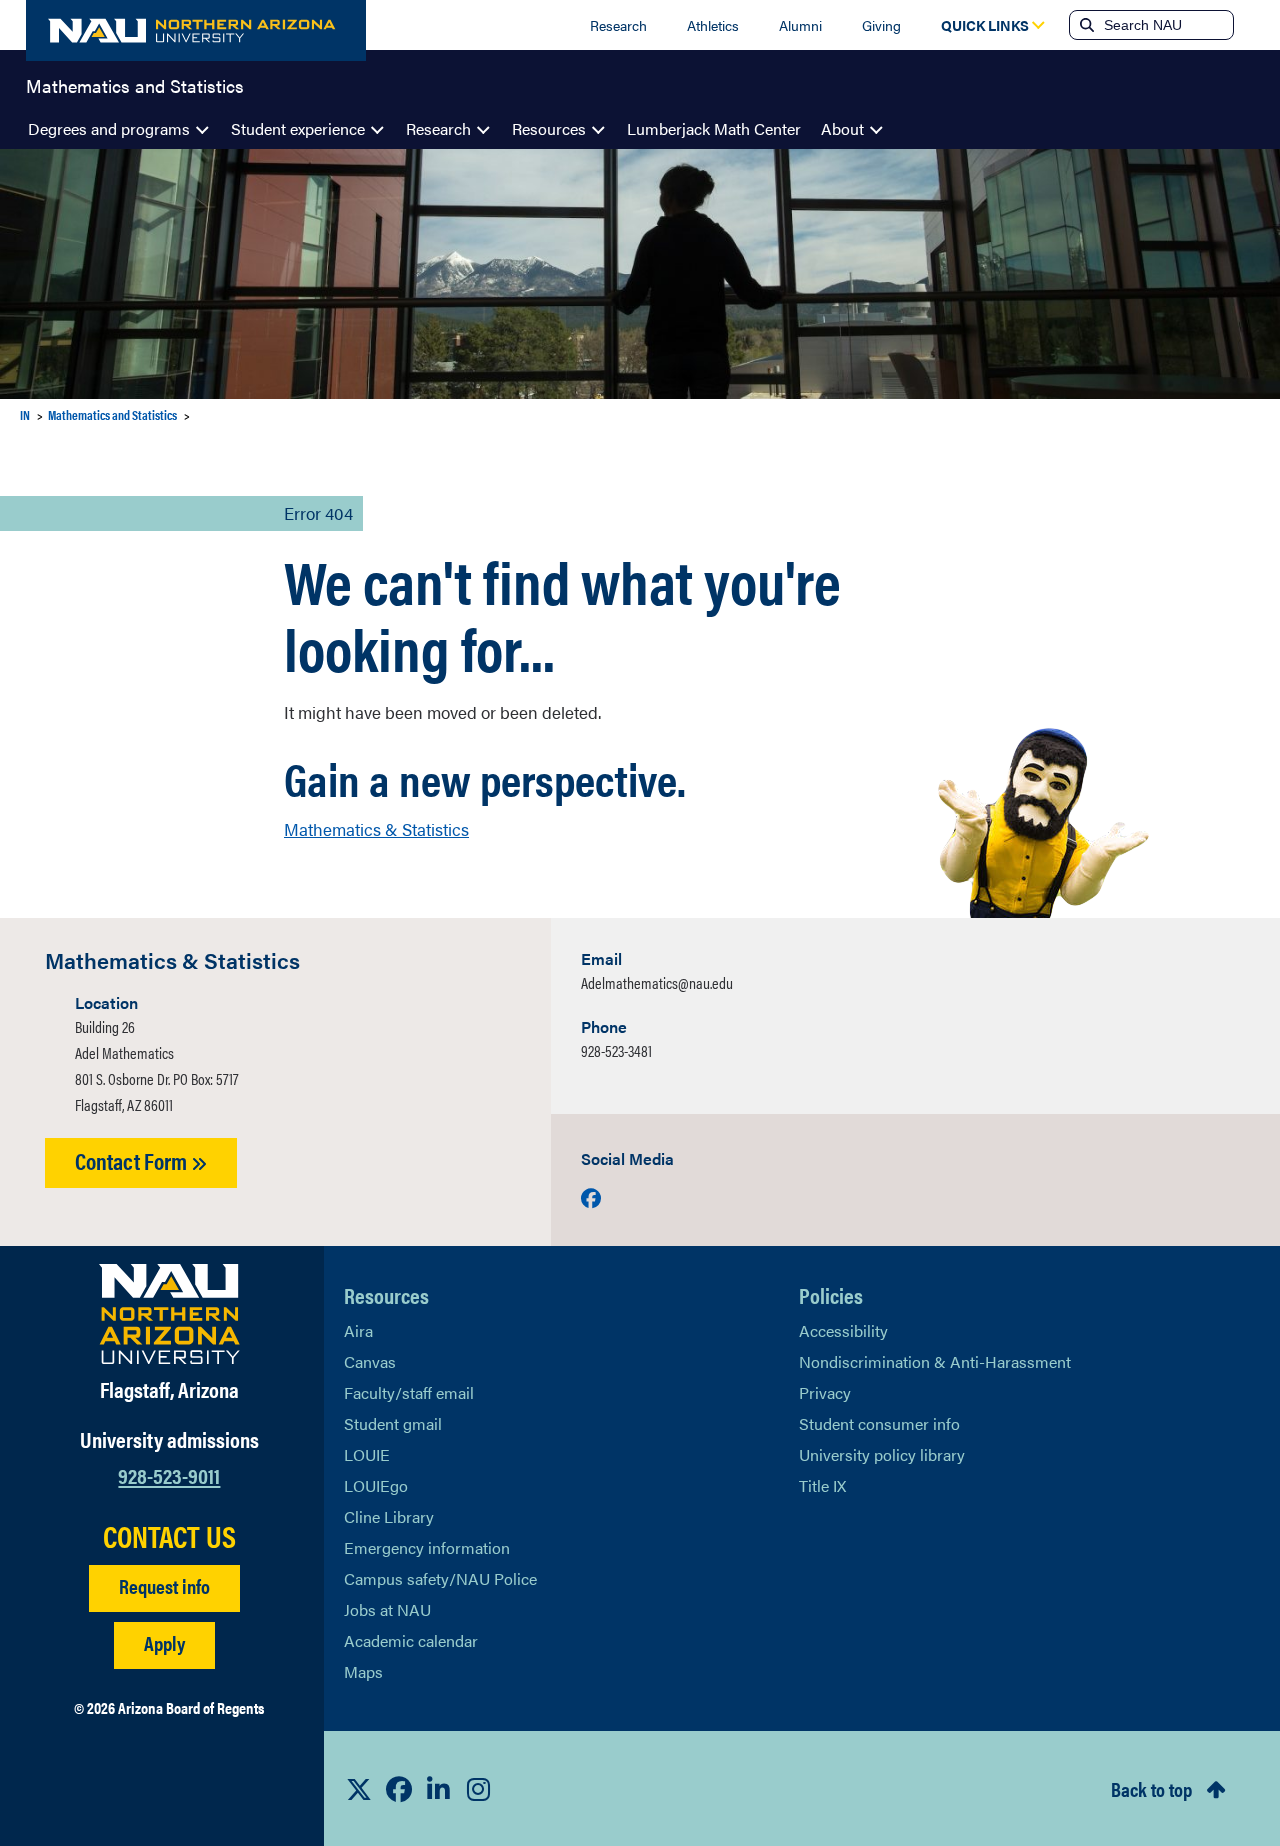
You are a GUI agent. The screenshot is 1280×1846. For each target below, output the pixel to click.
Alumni (800, 25)
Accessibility (843, 1330)
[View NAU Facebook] (399, 1789)
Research (618, 25)
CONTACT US (169, 1536)
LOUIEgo (376, 1485)
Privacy (825, 1392)
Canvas (370, 1361)
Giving (881, 25)
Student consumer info (879, 1423)
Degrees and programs (109, 128)
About (842, 128)
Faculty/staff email (409, 1392)
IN (25, 414)
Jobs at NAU (387, 1609)
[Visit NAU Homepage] (169, 1314)
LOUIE (367, 1454)
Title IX (822, 1485)
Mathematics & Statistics (376, 829)
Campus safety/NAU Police (440, 1578)
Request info (164, 1585)
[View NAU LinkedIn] (439, 1789)
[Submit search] (1085, 25)
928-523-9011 (169, 1474)
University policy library (882, 1454)
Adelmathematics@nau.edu (657, 982)
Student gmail (393, 1423)
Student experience (298, 128)
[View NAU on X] (359, 1789)
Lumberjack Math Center (714, 128)
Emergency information (427, 1547)
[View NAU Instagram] (479, 1789)
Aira (358, 1330)
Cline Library (389, 1516)
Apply (164, 1642)
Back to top (1151, 1788)
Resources (549, 128)
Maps (363, 1671)
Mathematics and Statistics (135, 84)
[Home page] (196, 30)
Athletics (713, 25)
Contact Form (133, 1160)
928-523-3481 (616, 1050)
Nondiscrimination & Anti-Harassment (935, 1361)
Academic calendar (411, 1640)
